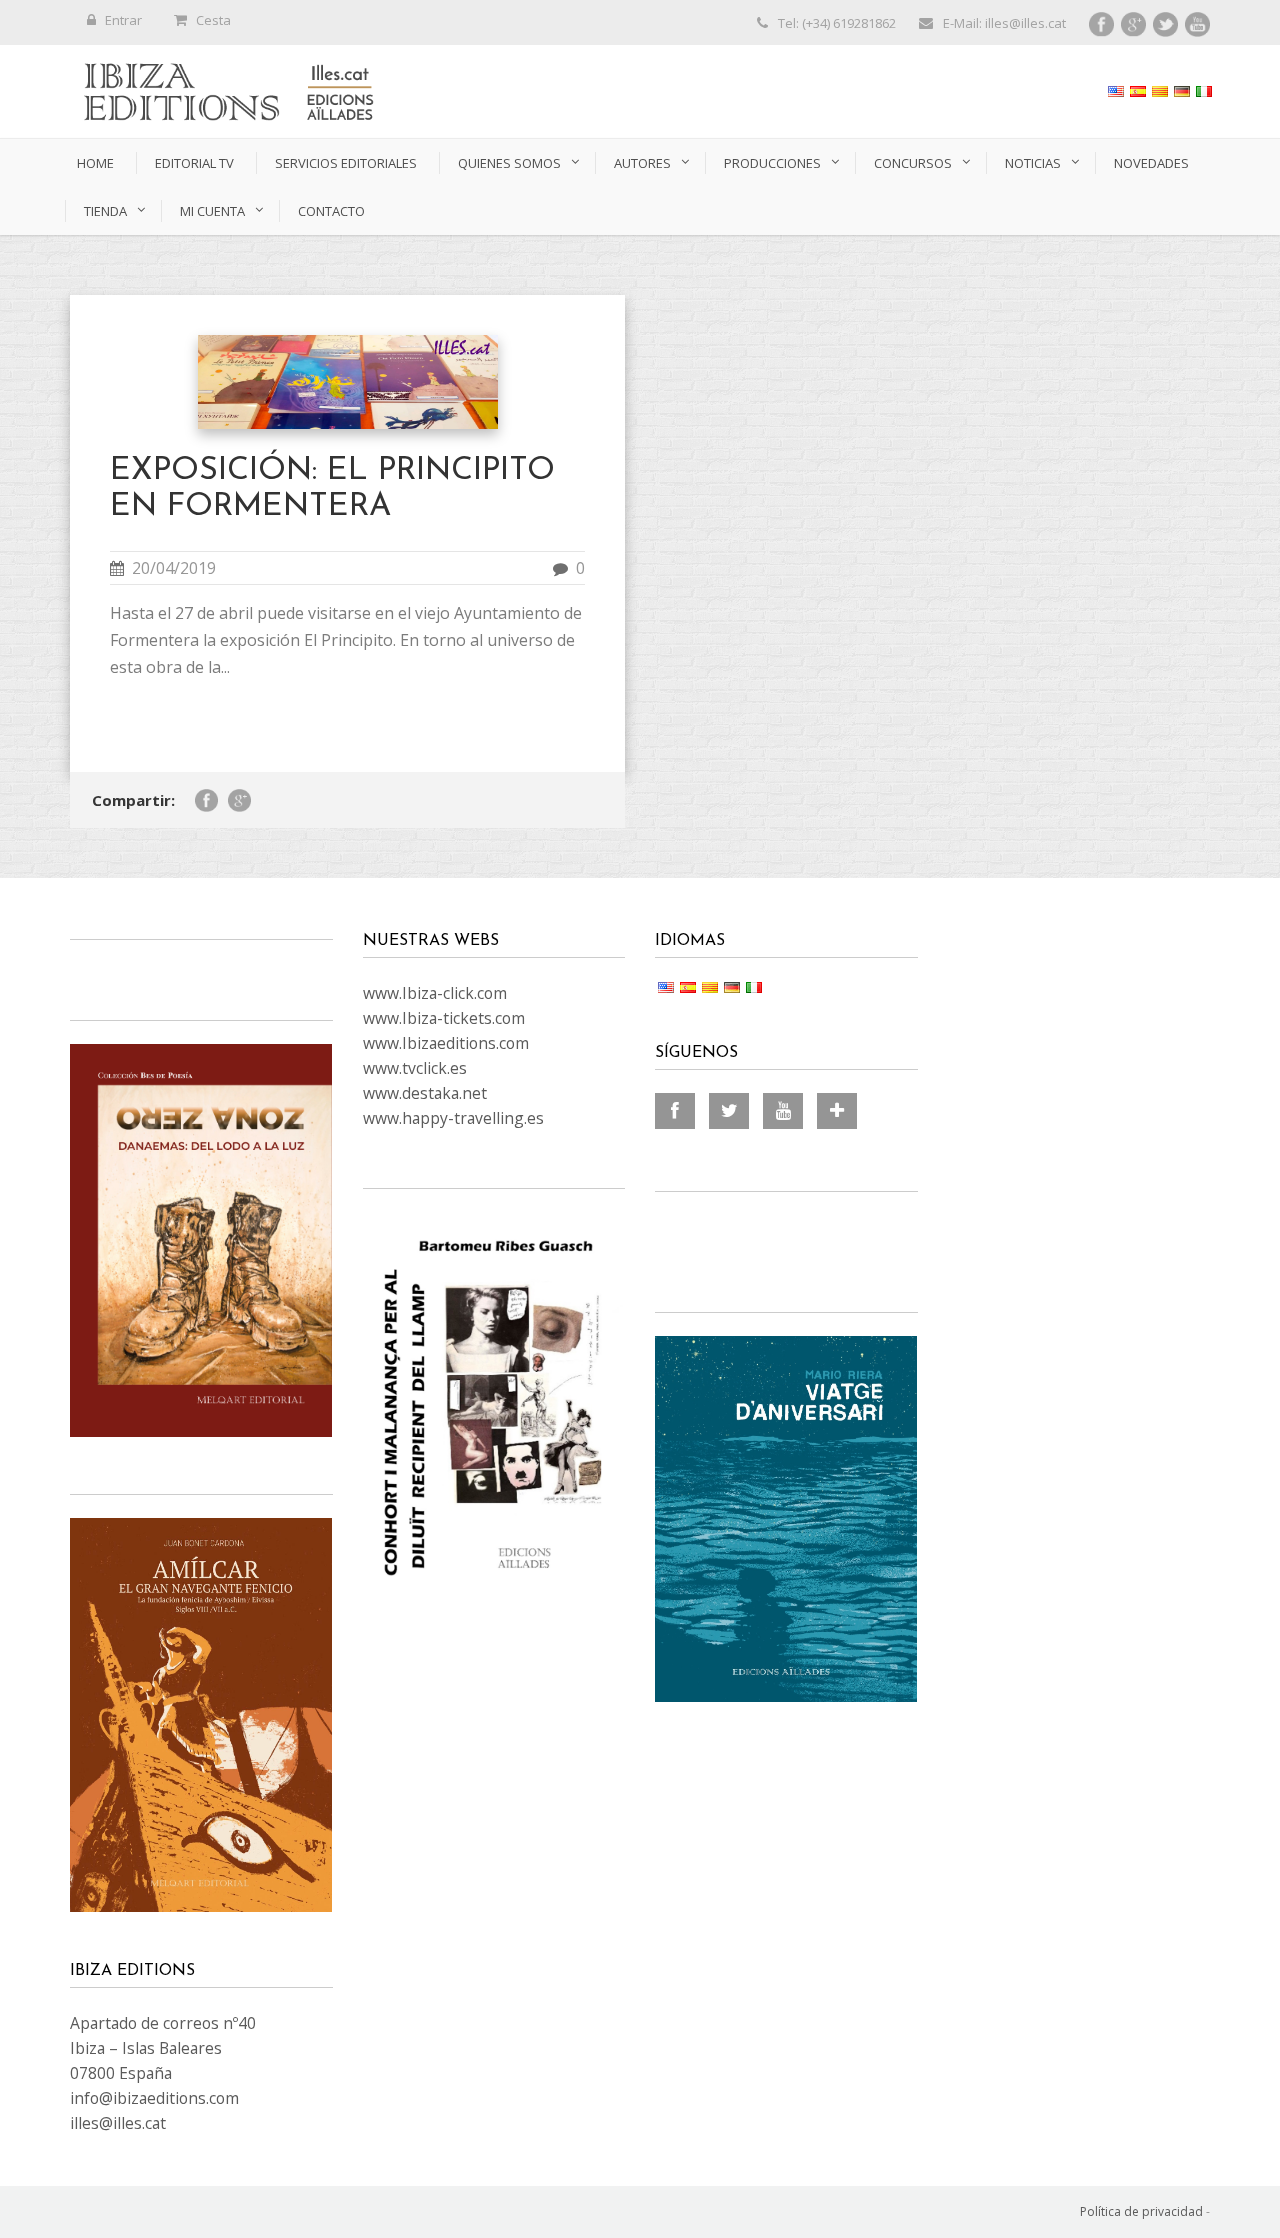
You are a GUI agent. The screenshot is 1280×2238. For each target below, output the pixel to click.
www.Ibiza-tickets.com (444, 1018)
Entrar (123, 20)
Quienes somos (509, 163)
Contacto (331, 211)
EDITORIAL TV (194, 163)
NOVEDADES (1151, 163)
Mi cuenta (212, 211)
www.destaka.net (425, 1093)
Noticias (1033, 163)
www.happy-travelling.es (453, 1118)
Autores (642, 163)
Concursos (913, 163)
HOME (95, 163)
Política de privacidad (1141, 2211)
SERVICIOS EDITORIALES (346, 163)
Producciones (772, 163)
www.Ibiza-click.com (435, 993)
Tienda (105, 211)
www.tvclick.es (415, 1068)
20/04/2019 (174, 568)
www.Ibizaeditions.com (446, 1043)
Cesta (213, 20)
